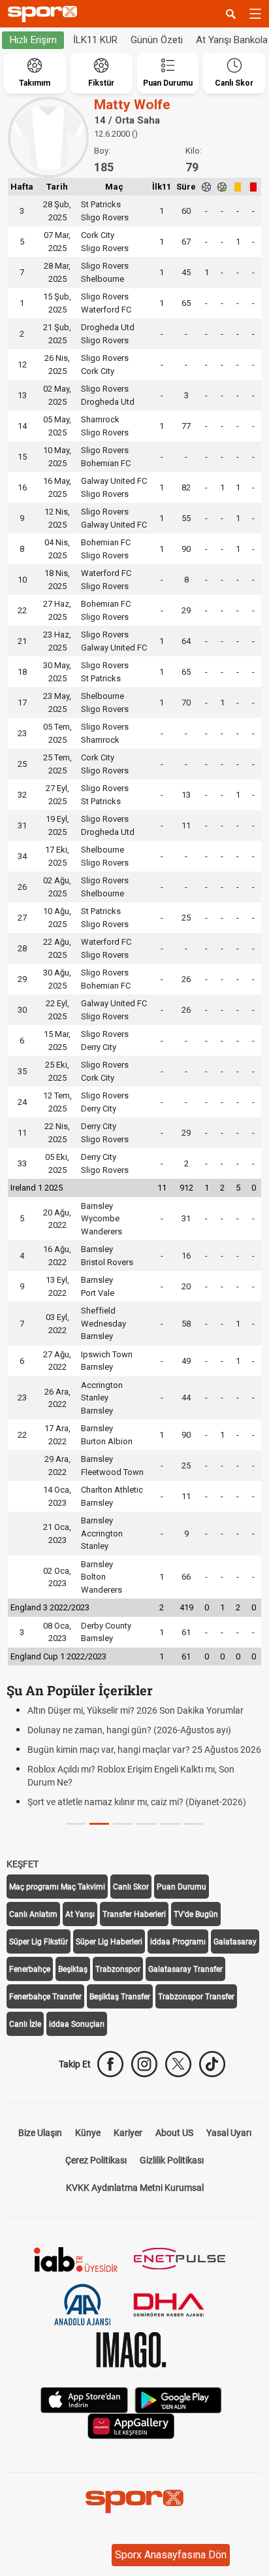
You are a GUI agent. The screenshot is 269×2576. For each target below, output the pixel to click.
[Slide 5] (193, 1824)
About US (174, 2133)
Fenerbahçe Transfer (45, 1997)
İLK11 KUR (95, 40)
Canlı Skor (131, 1887)
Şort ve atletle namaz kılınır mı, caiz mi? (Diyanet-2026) (137, 1802)
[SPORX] (134, 2501)
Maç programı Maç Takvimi (57, 1887)
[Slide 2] (123, 1824)
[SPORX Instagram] (144, 2064)
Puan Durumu (182, 1887)
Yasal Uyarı (229, 2133)
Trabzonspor (118, 1969)
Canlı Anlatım (33, 1914)
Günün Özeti (157, 40)
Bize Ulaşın (40, 2133)
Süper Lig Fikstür (39, 1942)
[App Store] (84, 2399)
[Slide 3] (146, 1824)
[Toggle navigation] (255, 14)
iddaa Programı (178, 1942)
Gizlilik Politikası (172, 2160)
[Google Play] (178, 2399)
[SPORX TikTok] (212, 2064)
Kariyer (128, 2133)
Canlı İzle (25, 2024)
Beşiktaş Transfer (120, 1997)
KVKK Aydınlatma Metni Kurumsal (135, 2188)
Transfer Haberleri (134, 1914)
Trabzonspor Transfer (196, 1997)
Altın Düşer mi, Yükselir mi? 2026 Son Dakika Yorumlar (135, 1710)
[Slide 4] (170, 1824)
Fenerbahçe (30, 1969)
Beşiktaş (73, 1969)
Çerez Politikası (96, 2160)
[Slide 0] (76, 1824)
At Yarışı (80, 1914)
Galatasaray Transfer (185, 1969)
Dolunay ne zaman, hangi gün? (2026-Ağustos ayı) (129, 1730)
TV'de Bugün (196, 1914)
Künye (88, 2133)
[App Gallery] (131, 2425)
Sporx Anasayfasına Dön (171, 2555)
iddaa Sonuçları (77, 2024)
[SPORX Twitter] (178, 2064)
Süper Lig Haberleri (109, 1942)
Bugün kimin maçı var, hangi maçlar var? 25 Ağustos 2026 (144, 1750)
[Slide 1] (99, 1824)
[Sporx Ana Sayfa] (45, 14)
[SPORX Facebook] (110, 2064)
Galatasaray (235, 1942)
